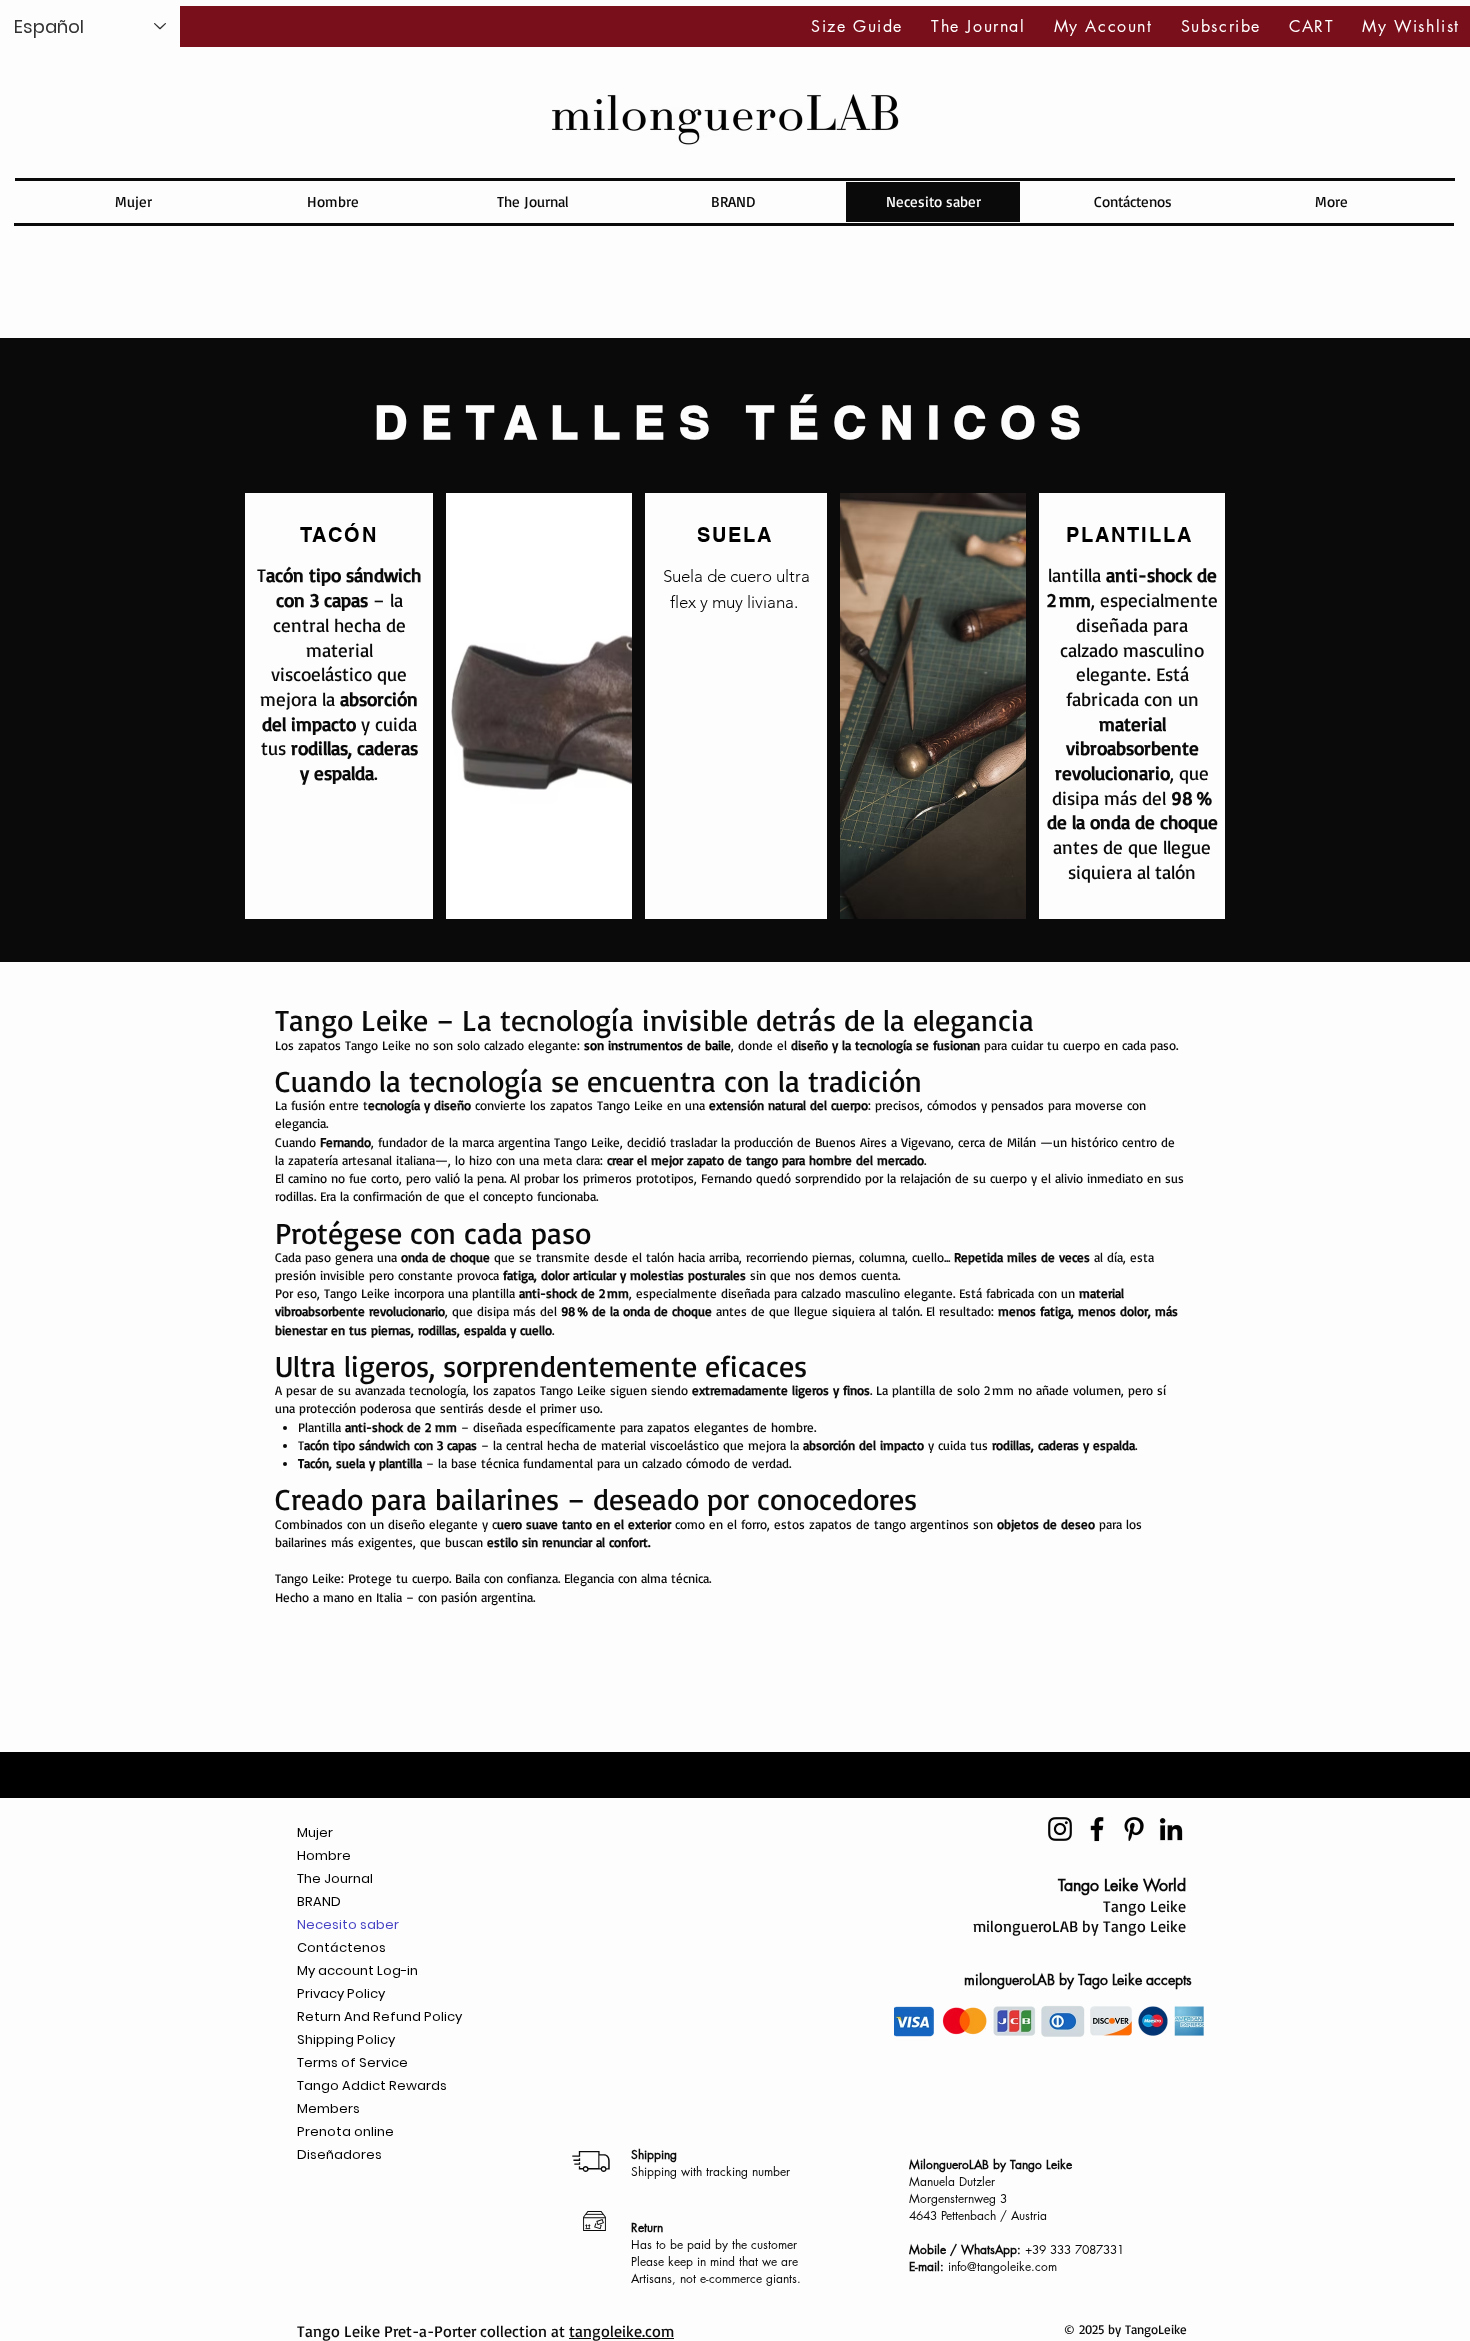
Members (328, 2108)
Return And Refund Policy (379, 2016)
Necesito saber (348, 1924)
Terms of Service (352, 2062)
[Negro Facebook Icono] (1097, 1829)
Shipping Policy (346, 2039)
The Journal (335, 1878)
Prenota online (345, 2131)
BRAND (319, 1901)
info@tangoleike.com (1002, 2266)
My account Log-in (357, 1970)
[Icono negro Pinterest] (1134, 1829)
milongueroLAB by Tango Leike (1079, 1926)
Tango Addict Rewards (372, 2085)
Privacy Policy (341, 1993)
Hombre (324, 1855)
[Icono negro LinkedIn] (1171, 1829)
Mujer (315, 1832)
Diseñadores (339, 2154)
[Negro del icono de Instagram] (1060, 1829)
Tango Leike (1144, 1906)
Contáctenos (341, 1947)
